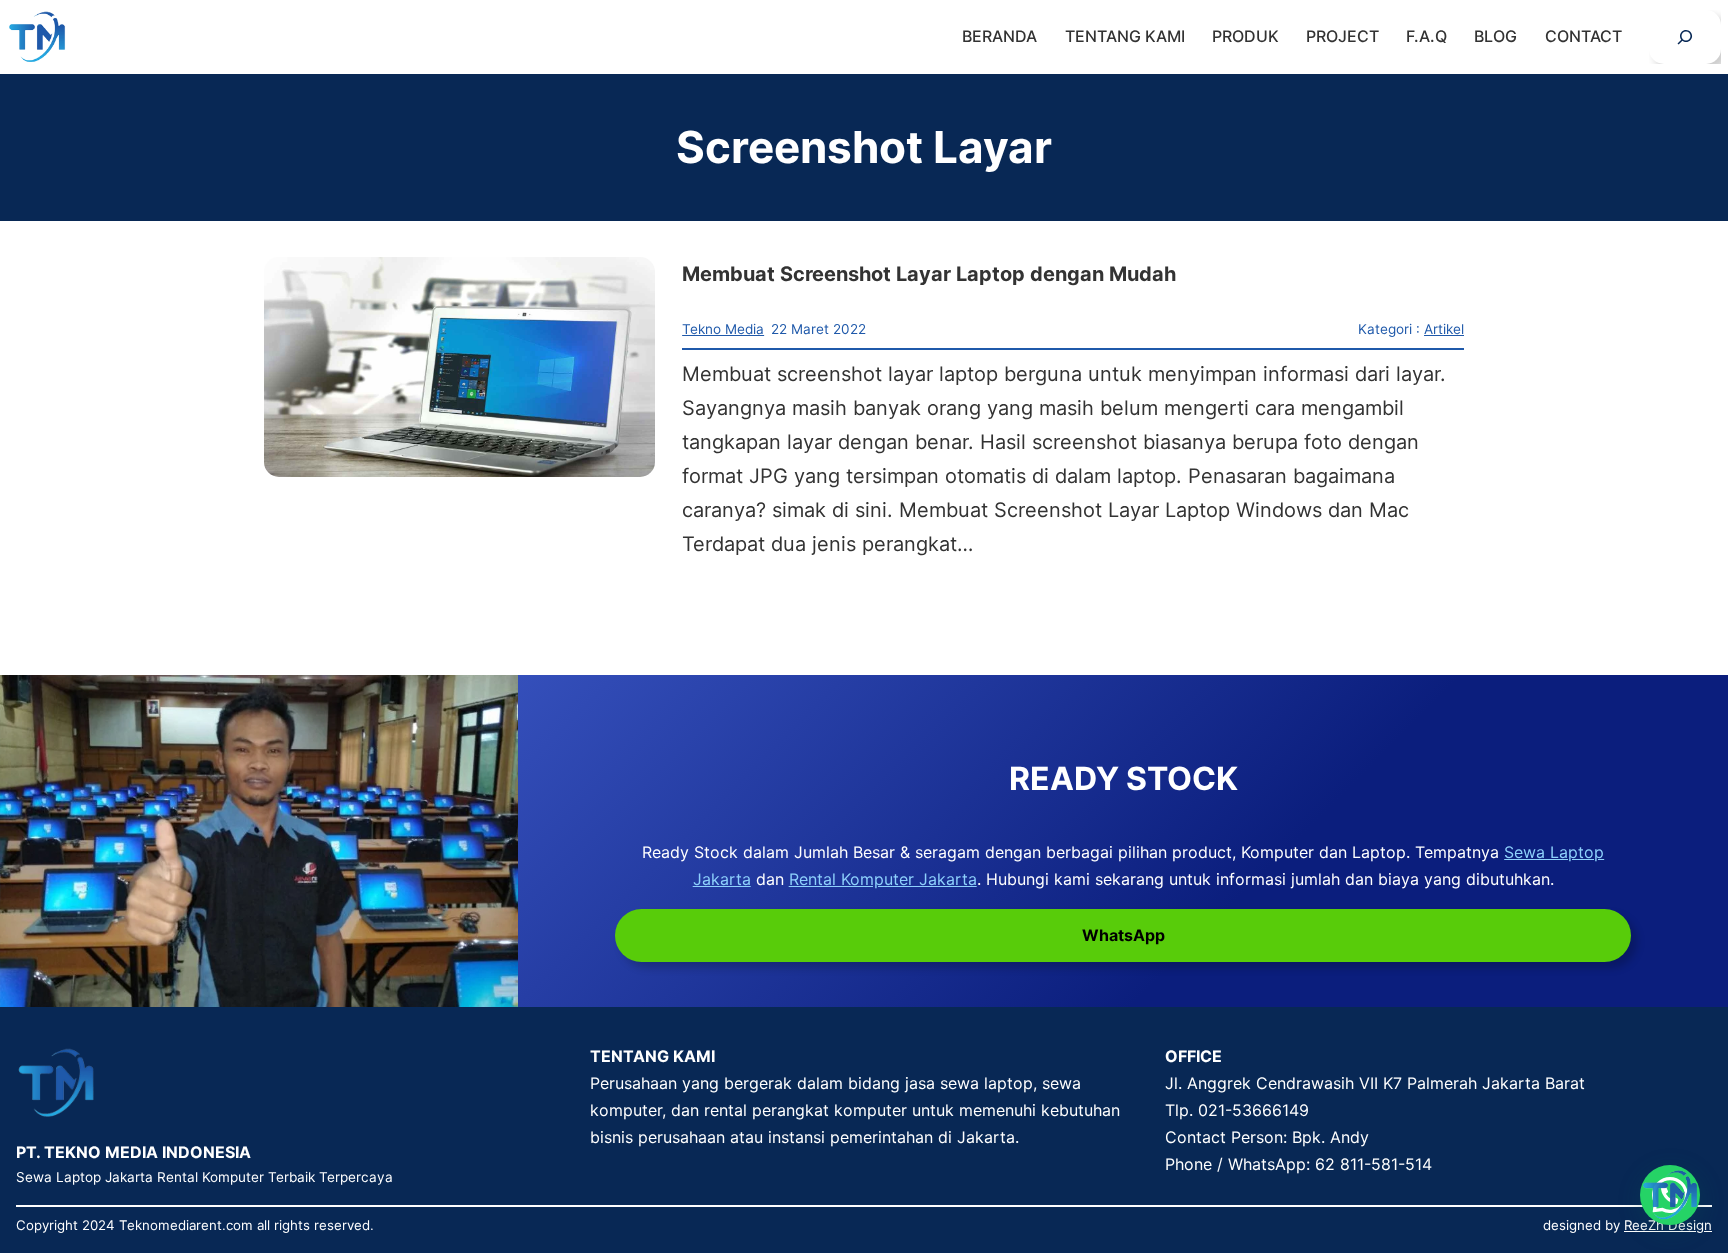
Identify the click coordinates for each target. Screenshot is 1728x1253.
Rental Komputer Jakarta (883, 879)
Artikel (1444, 329)
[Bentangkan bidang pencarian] (1685, 37)
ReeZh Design (1668, 1225)
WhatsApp (1123, 935)
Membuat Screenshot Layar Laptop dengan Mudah (929, 274)
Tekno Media (723, 329)
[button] (1670, 1195)
